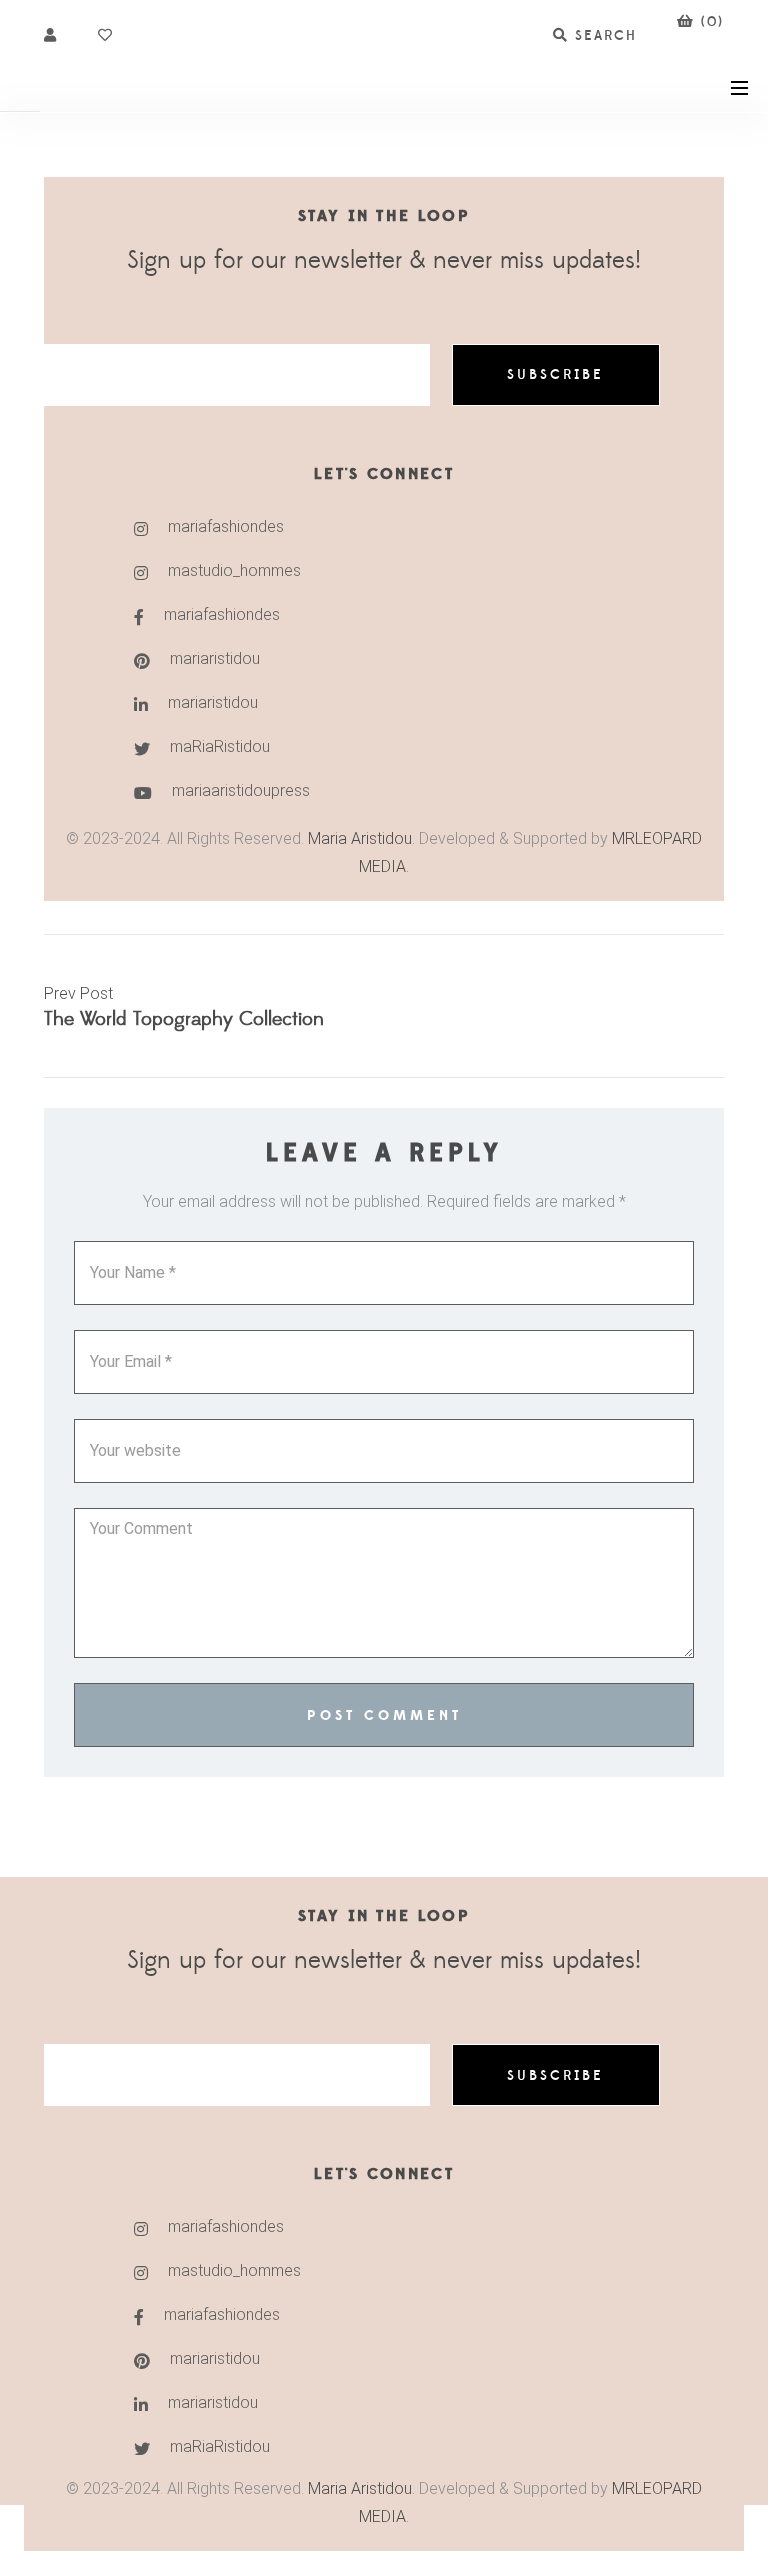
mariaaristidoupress (241, 790)
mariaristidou (215, 658)
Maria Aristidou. (359, 838)
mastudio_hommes (234, 570)
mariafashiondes (226, 526)
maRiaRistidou (220, 746)
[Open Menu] (739, 86)
